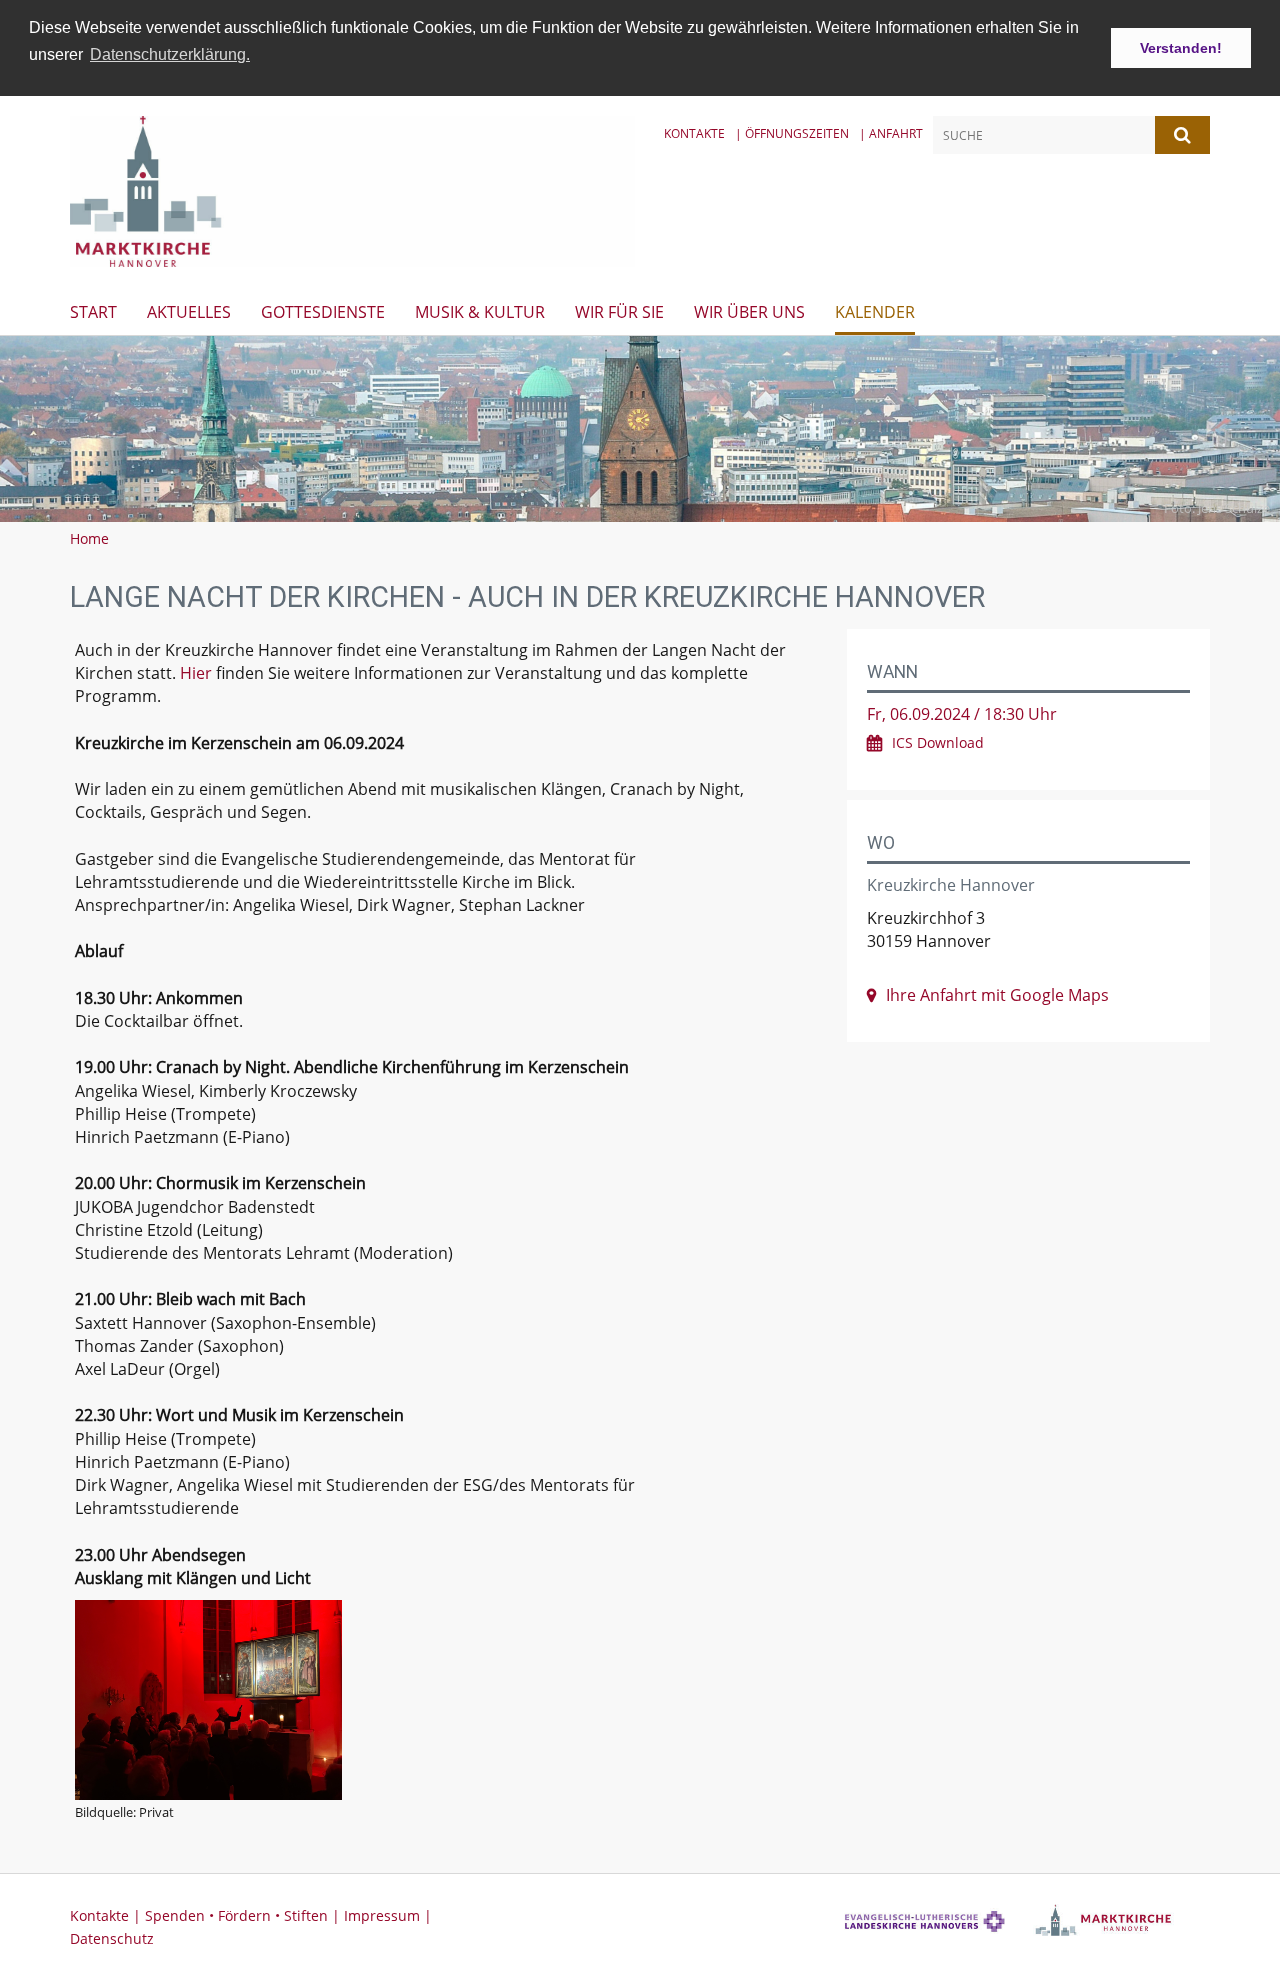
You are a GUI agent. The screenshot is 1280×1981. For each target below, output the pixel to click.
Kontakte (694, 133)
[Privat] (438, 1700)
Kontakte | (107, 1915)
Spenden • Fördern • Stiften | (244, 1915)
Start (93, 312)
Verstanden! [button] (1181, 48)
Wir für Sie (619, 312)
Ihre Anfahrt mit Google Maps (997, 995)
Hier (196, 673)
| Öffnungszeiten (792, 133)
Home (89, 538)
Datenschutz (112, 1938)
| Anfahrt (891, 133)
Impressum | (388, 1915)
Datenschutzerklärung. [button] (170, 54)
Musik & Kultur (480, 312)
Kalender (875, 312)
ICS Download (938, 742)
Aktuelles (189, 312)
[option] (640, 429)
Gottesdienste (323, 312)
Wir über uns (749, 312)
